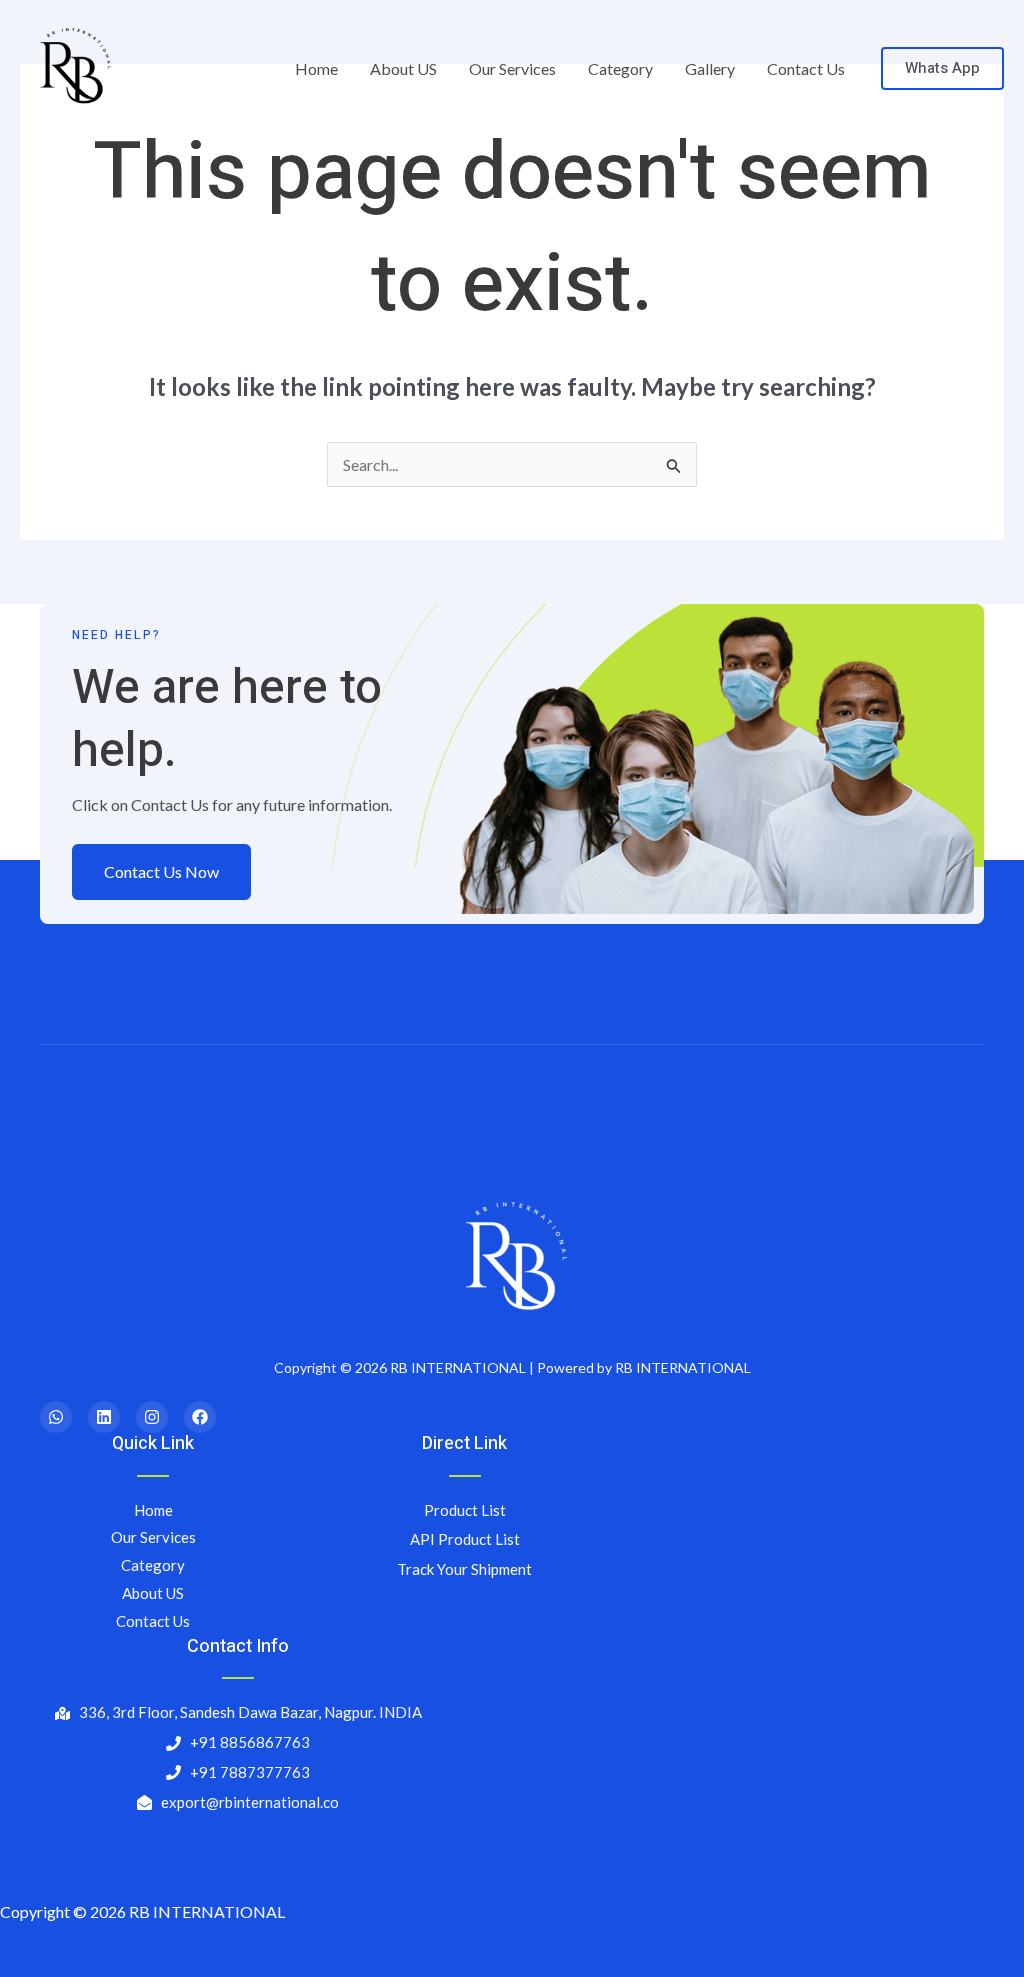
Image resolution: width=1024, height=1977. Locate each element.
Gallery (710, 68)
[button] (942, 68)
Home (316, 68)
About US (403, 68)
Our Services (512, 68)
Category (620, 68)
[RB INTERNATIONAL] (72, 66)
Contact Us (806, 68)
